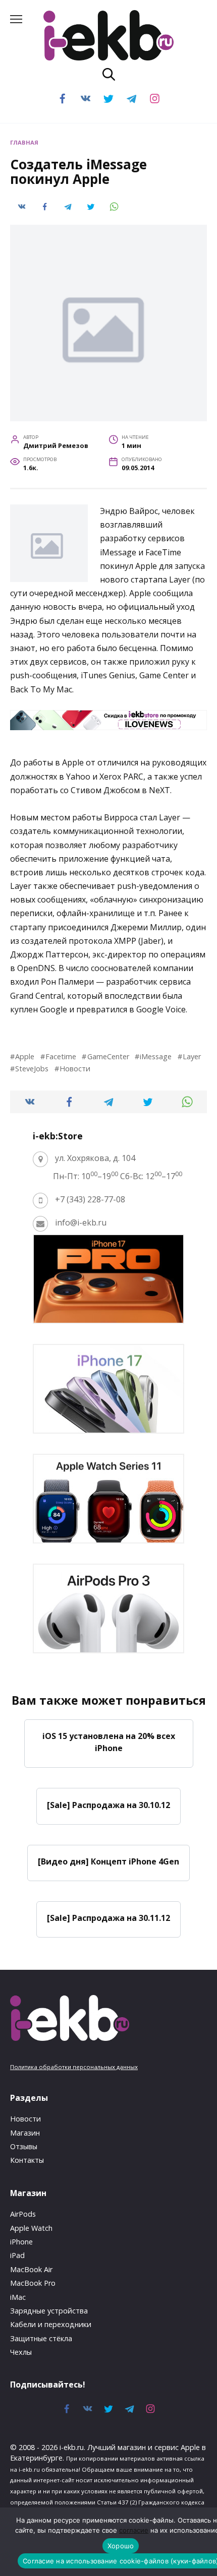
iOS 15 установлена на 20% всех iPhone (109, 1742)
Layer (192, 1056)
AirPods (23, 2214)
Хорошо (121, 2546)
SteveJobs (32, 1069)
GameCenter (108, 1056)
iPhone (21, 2242)
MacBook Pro (33, 2283)
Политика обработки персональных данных (74, 2067)
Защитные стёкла (41, 2338)
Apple (25, 1056)
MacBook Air (31, 2269)
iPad (17, 2255)
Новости (75, 1069)
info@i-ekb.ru (81, 1222)
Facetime (61, 1056)
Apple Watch (31, 2228)
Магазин (25, 2133)
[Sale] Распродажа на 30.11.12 (108, 1918)
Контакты (27, 2160)
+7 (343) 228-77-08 (90, 1199)
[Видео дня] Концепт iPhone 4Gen (108, 1861)
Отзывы (24, 2146)
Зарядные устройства (49, 2311)
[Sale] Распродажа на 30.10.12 (108, 1805)
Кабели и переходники (51, 2324)
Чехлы (21, 2352)
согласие (134, 2530)
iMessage (156, 1056)
